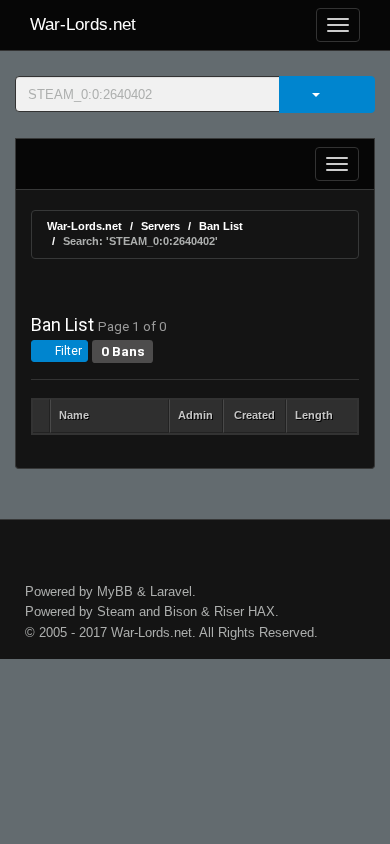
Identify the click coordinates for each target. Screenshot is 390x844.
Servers (160, 226)
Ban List (221, 226)
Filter (67, 351)
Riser (229, 611)
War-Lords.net (83, 24)
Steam (116, 611)
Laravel (171, 591)
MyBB (115, 591)
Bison (180, 611)
